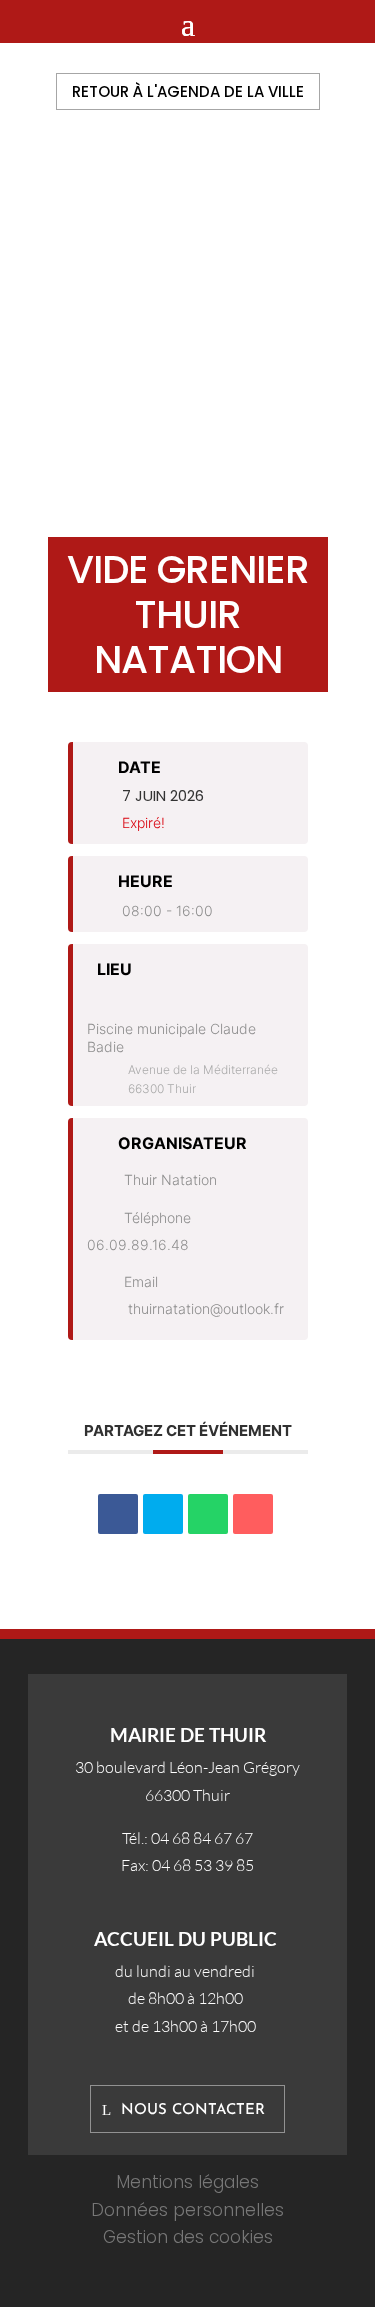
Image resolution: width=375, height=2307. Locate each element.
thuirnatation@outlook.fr (206, 1308)
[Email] (253, 1514)
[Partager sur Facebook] (118, 1514)
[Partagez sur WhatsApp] (208, 1514)
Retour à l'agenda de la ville (188, 91)
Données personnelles (187, 2210)
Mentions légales (187, 2182)
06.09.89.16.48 (138, 1244)
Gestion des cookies (188, 2237)
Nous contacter (193, 2110)
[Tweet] (163, 1514)
